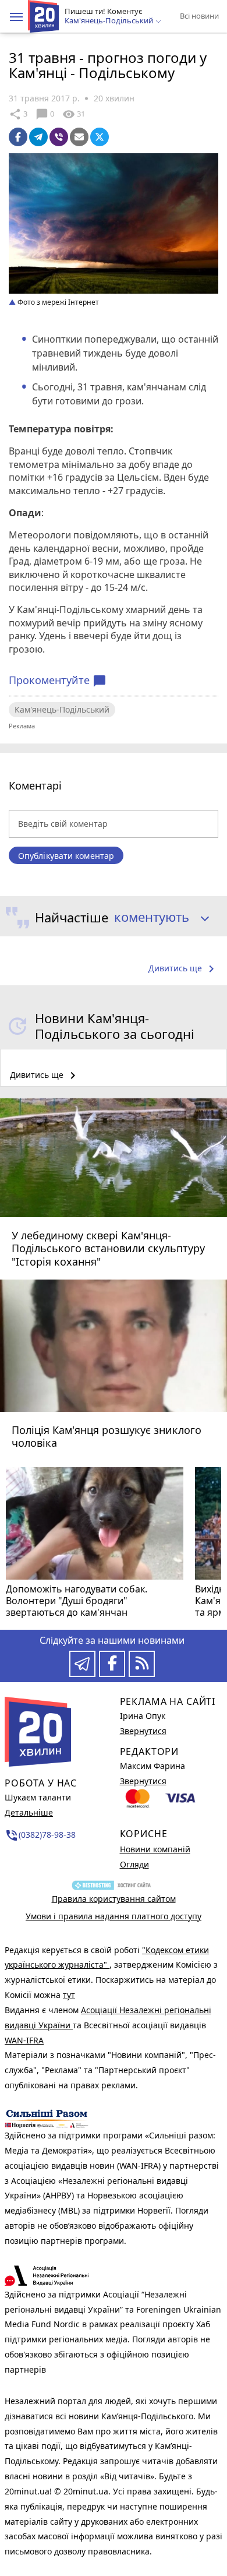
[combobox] (157, 918)
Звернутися (143, 1731)
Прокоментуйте (58, 681)
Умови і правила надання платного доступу (114, 1916)
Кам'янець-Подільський (62, 709)
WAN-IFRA (24, 2040)
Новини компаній (155, 1849)
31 (74, 114)
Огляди (134, 1864)
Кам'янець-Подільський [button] (110, 21)
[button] (16, 17)
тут (69, 1995)
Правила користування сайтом (114, 1899)
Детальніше (29, 1812)
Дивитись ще (183, 969)
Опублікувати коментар (66, 856)
